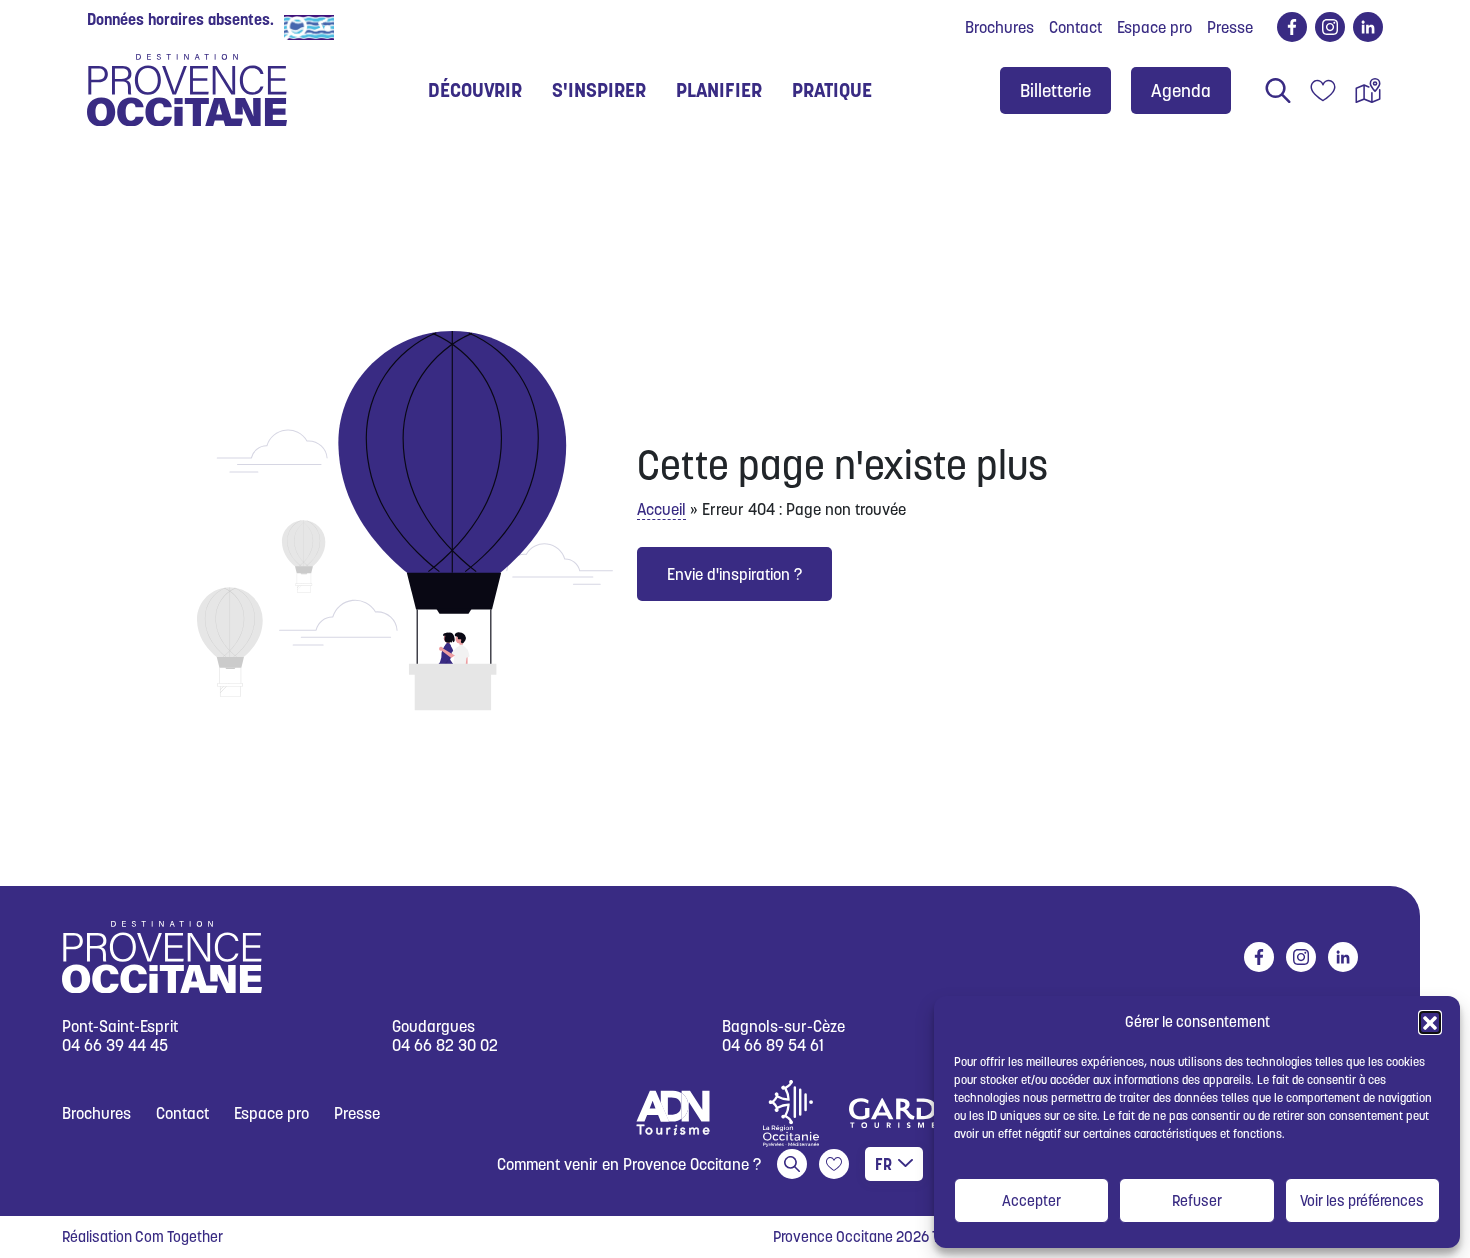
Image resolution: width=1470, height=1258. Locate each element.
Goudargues (433, 1026)
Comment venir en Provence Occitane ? (629, 1164)
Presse (1230, 27)
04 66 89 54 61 (773, 1045)
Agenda (1181, 90)
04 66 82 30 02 (445, 1045)
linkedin (1368, 27)
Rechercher (1278, 90)
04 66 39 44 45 (115, 1045)
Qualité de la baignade (418, 26)
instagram (1330, 27)
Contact (1075, 27)
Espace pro (1154, 27)
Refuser (1197, 1200)
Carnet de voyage (1323, 90)
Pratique (832, 90)
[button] (1430, 1022)
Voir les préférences (1362, 1200)
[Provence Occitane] (187, 90)
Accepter (1031, 1200)
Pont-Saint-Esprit (120, 1026)
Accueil (661, 509)
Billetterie (1055, 90)
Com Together (179, 1236)
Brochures (999, 27)
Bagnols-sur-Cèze (783, 1026)
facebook (1292, 27)
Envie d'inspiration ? (734, 574)
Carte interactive (1368, 90)
